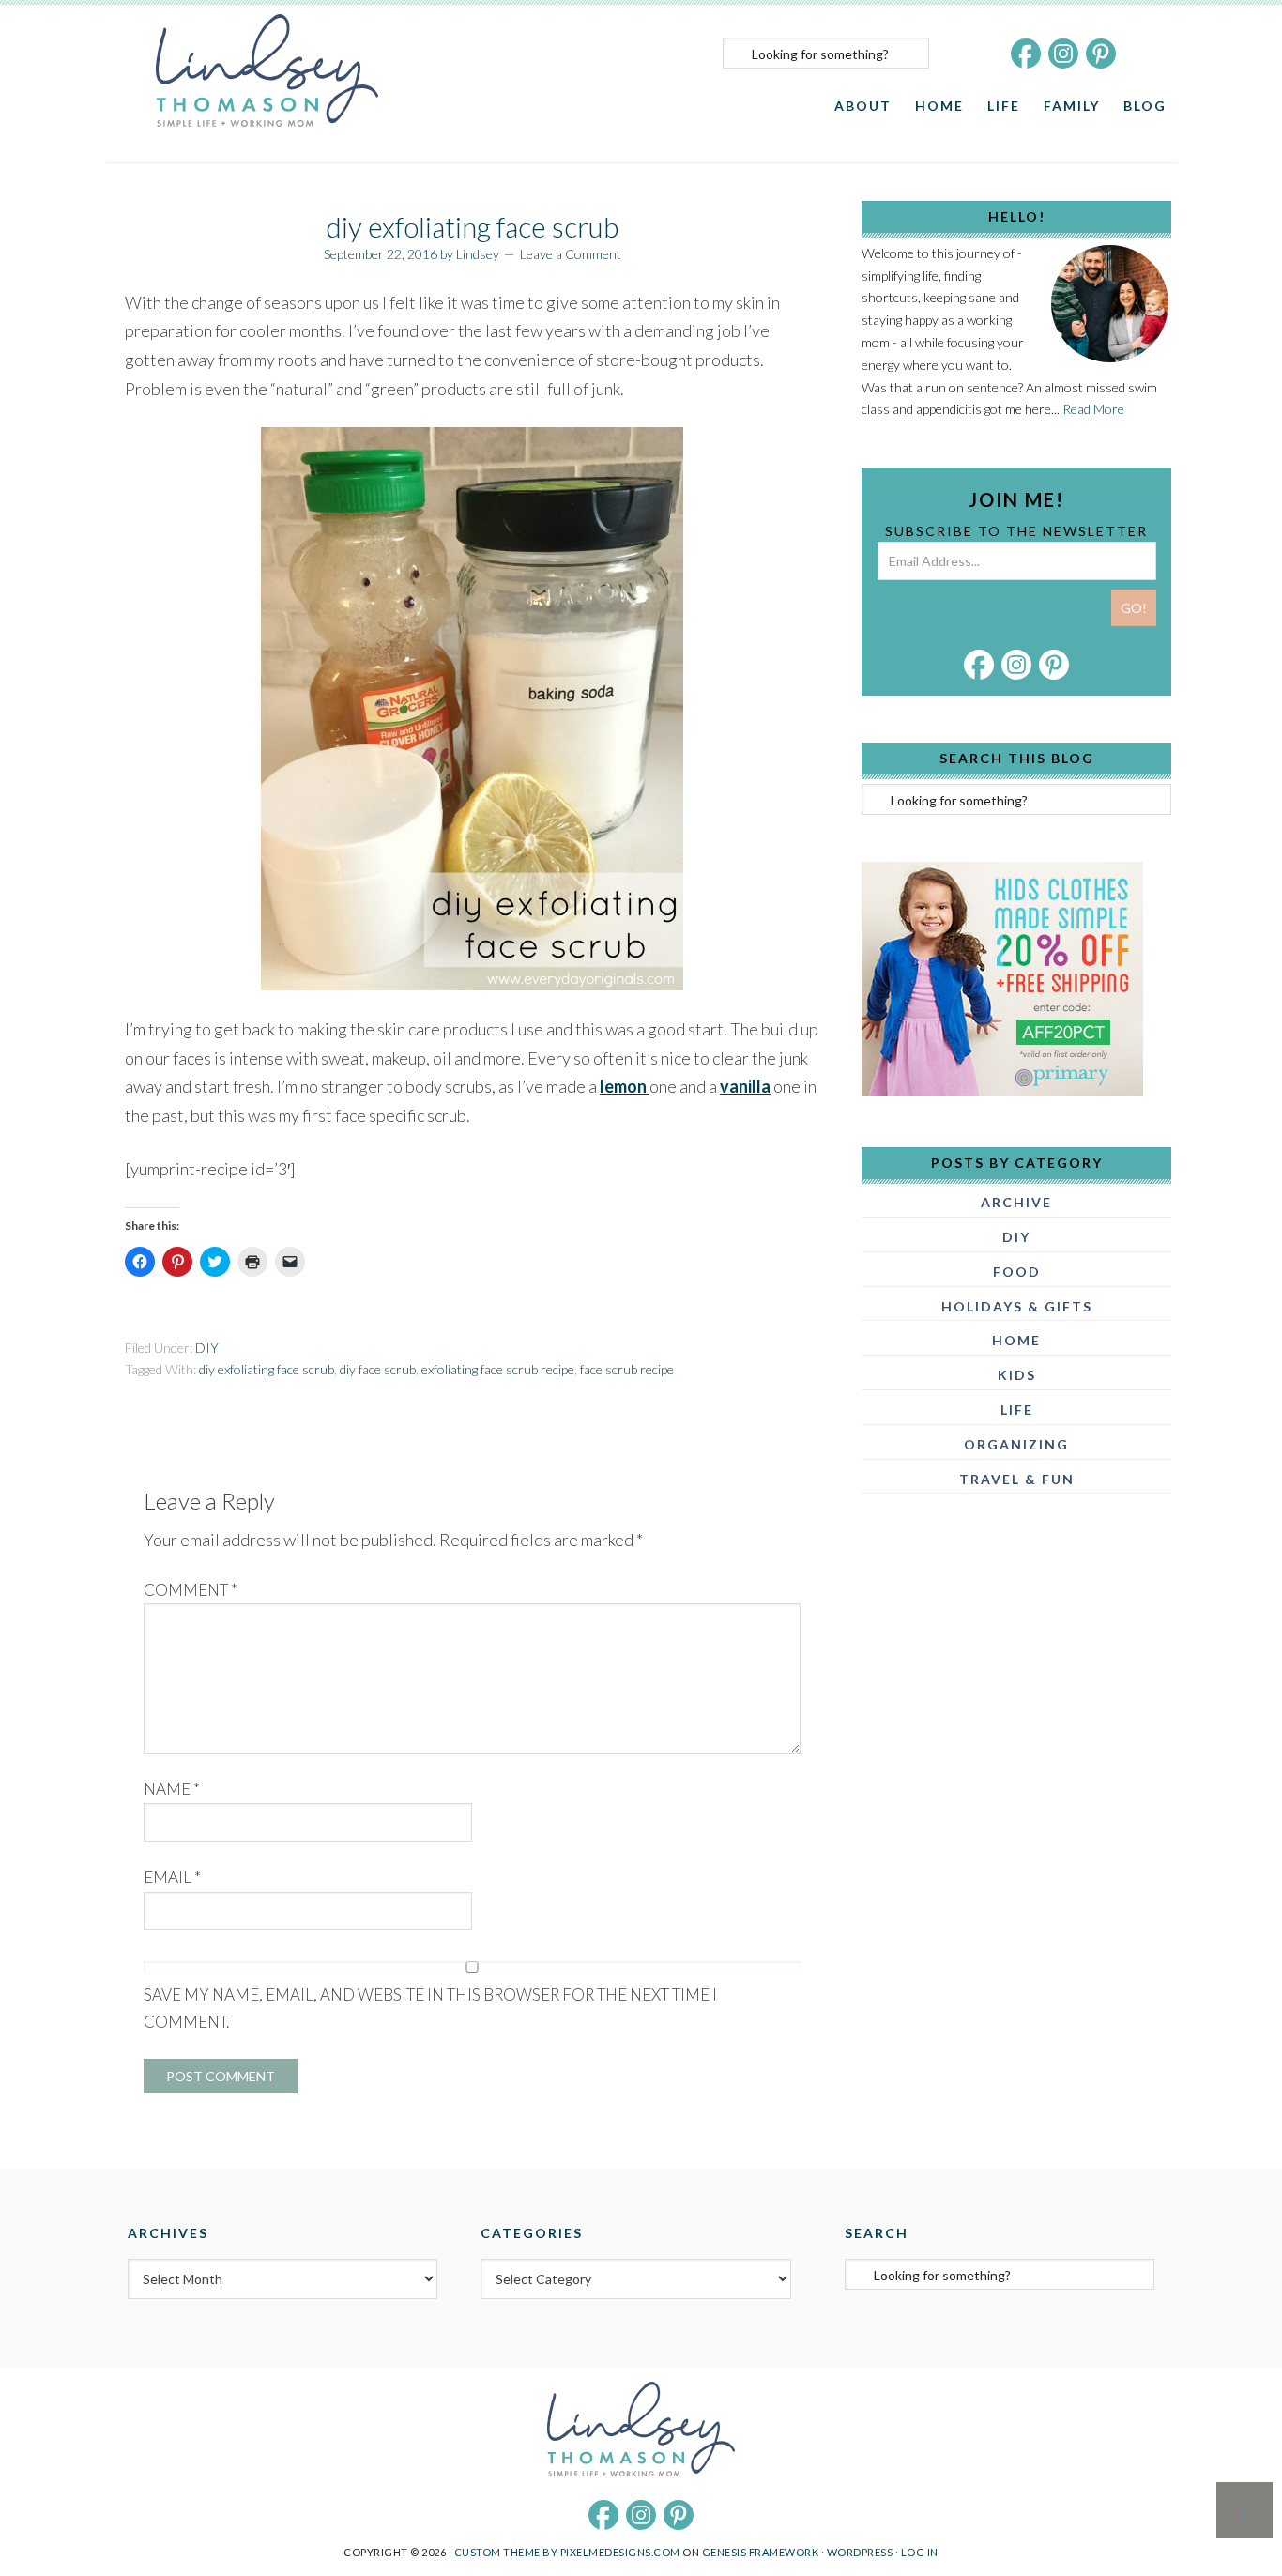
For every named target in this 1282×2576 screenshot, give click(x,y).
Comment (191, 1590)
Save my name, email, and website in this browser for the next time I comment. (430, 2008)
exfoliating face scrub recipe (498, 1369)
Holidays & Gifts (1017, 1306)
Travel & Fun (1017, 1479)
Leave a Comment (571, 254)
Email (172, 1877)
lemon (625, 1086)
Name (172, 1789)
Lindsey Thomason (267, 70)
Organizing (1016, 1444)
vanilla (745, 1086)
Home (1016, 1340)
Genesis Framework (761, 2552)
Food (1017, 1272)
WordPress (860, 2552)
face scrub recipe (627, 1369)
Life (1017, 1410)
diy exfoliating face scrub (267, 1369)
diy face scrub (378, 1369)
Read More (1093, 409)
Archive (1016, 1202)
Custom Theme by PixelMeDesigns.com (567, 2552)
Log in (920, 2552)
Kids (1017, 1375)
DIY (207, 1348)
